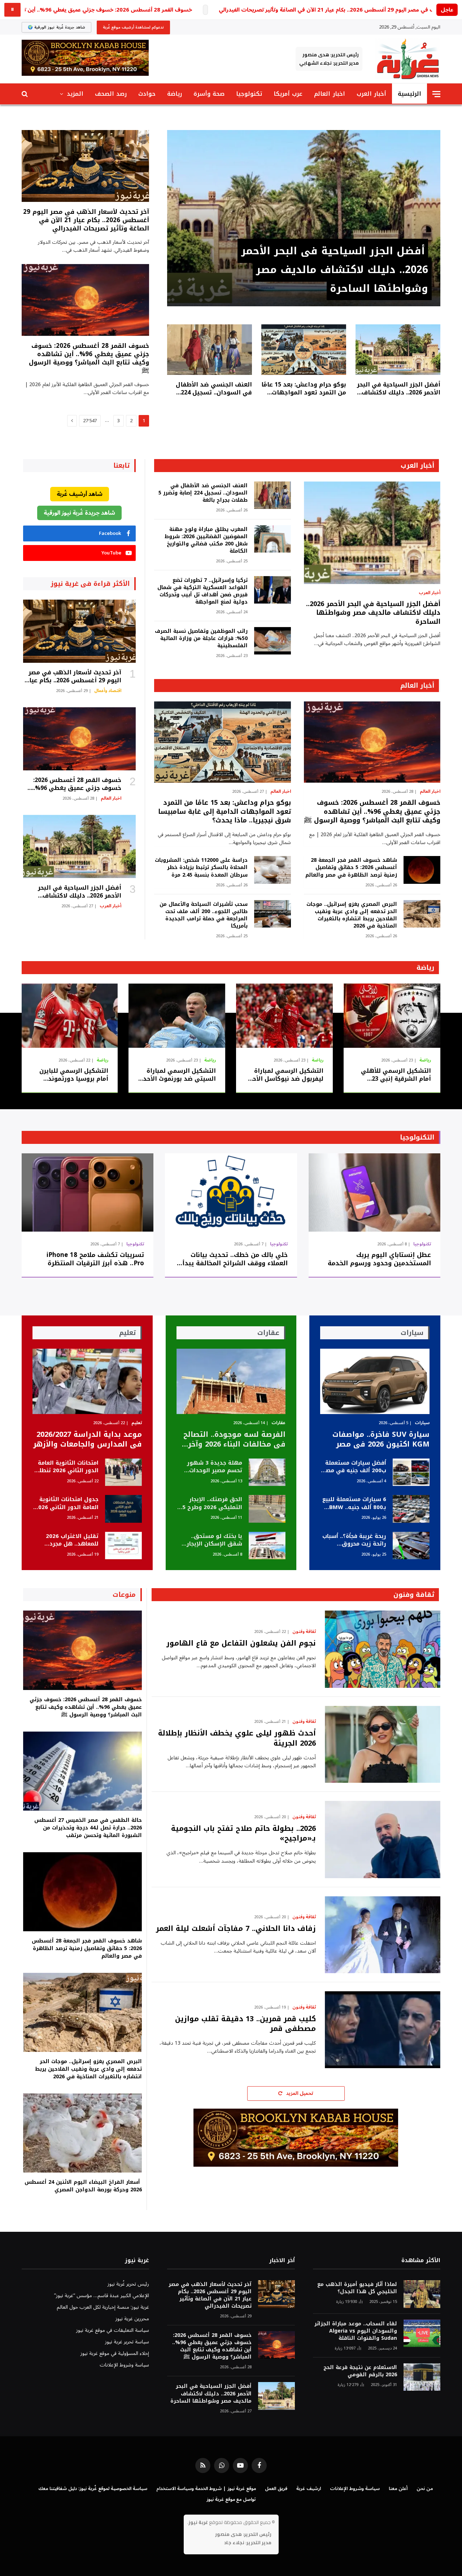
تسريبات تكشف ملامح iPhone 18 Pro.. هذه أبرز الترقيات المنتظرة (95, 1259)
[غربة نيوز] (408, 59)
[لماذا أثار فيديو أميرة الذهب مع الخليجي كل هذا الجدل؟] (422, 2294)
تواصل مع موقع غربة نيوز (231, 2499)
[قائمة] (436, 94)
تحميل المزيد (299, 2093)
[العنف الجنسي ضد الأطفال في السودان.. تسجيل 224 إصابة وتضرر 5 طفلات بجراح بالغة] (210, 350)
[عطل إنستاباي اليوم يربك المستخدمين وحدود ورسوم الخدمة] (374, 1192)
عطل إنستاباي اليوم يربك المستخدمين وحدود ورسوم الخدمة (379, 1259)
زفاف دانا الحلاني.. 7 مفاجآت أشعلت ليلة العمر (236, 1929)
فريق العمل (276, 2489)
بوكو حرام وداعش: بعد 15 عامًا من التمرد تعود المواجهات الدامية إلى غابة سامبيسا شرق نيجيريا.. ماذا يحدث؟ (304, 389)
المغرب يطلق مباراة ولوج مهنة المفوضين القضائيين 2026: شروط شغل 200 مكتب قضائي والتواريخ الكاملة (206, 540)
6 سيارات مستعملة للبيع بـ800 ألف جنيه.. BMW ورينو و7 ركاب (354, 1503)
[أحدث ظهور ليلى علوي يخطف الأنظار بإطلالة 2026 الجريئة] (383, 1744)
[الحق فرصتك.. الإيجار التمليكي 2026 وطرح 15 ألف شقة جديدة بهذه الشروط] (267, 1509)
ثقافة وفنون (414, 1595)
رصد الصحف (111, 94)
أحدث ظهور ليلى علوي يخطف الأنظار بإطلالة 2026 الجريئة (237, 1738)
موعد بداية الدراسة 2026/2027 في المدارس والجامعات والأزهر (88, 1439)
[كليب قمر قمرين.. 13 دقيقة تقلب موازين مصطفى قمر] (383, 2030)
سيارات (422, 1423)
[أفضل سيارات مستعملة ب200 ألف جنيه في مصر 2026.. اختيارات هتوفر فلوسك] (411, 1472)
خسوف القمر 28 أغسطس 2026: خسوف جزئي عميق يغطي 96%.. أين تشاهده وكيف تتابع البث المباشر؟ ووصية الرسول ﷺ (89, 358)
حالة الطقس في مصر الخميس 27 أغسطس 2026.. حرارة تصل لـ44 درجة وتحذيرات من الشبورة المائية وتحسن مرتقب (88, 1828)
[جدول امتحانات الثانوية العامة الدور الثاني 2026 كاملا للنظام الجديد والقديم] (123, 1509)
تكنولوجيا (249, 94)
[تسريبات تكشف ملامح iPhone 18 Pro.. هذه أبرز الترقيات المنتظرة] (88, 1192)
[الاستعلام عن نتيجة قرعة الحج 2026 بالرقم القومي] (422, 2377)
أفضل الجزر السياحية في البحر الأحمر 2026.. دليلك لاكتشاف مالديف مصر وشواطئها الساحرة (335, 270)
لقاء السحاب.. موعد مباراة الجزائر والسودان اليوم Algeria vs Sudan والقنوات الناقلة (356, 2331)
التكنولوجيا (417, 1137)
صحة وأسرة (209, 94)
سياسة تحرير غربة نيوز (127, 2342)
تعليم (137, 1423)
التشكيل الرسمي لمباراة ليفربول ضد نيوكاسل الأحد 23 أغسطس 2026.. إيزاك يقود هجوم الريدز (286, 1075)
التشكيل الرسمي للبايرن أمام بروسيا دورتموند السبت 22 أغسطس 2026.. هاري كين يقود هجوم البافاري (73, 1075)
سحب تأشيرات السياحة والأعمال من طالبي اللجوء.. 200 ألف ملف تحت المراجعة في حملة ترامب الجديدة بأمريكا (203, 915)
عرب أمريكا (288, 94)
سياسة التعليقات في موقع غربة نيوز (113, 2330)
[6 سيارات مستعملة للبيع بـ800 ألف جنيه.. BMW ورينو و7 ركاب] (411, 1509)
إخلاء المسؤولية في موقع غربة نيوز (115, 2353)
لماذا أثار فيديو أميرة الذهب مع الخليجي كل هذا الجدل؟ (357, 2288)
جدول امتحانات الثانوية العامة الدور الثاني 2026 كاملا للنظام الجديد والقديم (67, 1503)
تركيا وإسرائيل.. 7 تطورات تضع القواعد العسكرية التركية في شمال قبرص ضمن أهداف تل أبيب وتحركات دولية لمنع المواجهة (202, 591)
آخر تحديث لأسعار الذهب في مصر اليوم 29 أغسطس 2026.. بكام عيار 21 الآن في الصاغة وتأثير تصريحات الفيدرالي (86, 220)
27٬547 (90, 421)
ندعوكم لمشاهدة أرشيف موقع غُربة (133, 27)
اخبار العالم (329, 94)
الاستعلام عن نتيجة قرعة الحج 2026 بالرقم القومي (360, 2371)
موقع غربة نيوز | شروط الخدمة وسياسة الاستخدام (206, 2489)
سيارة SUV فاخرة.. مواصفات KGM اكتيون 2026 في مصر (381, 1439)
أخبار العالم (417, 686)
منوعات (124, 1595)
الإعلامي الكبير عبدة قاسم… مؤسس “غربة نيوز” (102, 2296)
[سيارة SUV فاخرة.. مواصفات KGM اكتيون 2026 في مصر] (375, 1381)
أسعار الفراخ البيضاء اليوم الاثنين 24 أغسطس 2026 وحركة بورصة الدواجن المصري (83, 2186)
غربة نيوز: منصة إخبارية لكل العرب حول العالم (103, 2307)
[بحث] (25, 94)
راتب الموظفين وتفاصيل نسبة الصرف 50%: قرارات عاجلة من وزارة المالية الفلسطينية (201, 639)
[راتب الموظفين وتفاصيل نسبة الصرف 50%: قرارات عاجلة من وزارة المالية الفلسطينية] (273, 641)
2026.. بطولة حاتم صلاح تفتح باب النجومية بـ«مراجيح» (243, 1833)
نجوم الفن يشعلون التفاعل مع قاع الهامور (241, 1643)
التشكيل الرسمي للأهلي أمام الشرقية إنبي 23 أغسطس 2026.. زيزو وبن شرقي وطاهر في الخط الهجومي (396, 1075)
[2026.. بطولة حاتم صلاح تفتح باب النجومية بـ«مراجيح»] (383, 1839)
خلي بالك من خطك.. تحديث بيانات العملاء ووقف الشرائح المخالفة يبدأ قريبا (235, 1259)
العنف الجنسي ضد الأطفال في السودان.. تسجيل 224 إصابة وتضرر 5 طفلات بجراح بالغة (214, 389)
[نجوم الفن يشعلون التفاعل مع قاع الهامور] (383, 1649)
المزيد (75, 94)
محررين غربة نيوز (132, 2319)
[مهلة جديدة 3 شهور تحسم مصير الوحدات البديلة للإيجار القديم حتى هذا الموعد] (267, 1472)
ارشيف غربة (309, 2489)
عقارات (278, 1423)
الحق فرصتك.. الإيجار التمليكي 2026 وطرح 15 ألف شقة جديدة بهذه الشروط (211, 1503)
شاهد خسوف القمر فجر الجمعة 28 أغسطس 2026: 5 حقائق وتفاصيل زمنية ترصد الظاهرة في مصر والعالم (351, 868)
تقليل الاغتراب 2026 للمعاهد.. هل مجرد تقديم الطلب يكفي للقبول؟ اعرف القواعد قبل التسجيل (69, 1540)
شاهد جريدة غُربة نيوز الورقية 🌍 (56, 27)
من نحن (425, 2489)
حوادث (147, 94)
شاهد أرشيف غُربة (80, 494)
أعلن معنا (398, 2489)
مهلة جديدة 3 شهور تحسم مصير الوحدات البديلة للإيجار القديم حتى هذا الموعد (215, 1467)
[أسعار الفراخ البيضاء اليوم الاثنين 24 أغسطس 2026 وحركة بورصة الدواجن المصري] (82, 2133)
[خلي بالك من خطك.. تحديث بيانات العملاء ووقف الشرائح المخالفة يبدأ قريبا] (231, 1192)
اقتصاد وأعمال (108, 691)
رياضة (175, 94)
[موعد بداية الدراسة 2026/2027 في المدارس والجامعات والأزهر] (87, 1381)
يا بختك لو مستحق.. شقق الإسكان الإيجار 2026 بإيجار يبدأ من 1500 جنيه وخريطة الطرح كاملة (210, 1540)
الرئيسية (409, 94)
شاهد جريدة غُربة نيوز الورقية (79, 513)
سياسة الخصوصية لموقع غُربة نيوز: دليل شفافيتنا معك (93, 2489)
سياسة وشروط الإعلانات (124, 2365)
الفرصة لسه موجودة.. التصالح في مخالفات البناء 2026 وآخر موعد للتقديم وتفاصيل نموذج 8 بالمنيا (234, 1439)
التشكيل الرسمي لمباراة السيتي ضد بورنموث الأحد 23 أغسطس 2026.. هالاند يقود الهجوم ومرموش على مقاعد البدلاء (177, 1075)
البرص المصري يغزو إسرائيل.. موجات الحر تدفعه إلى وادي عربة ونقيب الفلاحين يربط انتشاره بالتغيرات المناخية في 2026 (352, 915)
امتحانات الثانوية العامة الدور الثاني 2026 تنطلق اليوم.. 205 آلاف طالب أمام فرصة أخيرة (66, 1467)
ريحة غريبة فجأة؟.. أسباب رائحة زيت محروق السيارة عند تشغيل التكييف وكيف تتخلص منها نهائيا (354, 1540)
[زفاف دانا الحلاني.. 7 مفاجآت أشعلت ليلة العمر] (383, 1935)
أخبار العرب (371, 94)
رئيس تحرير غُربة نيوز (128, 2284)
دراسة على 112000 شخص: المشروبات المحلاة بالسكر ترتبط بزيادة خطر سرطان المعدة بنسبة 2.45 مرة (201, 868)
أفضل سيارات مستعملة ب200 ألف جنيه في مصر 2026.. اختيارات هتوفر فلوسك (355, 1467)
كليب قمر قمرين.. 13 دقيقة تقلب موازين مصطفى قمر (245, 2024)
